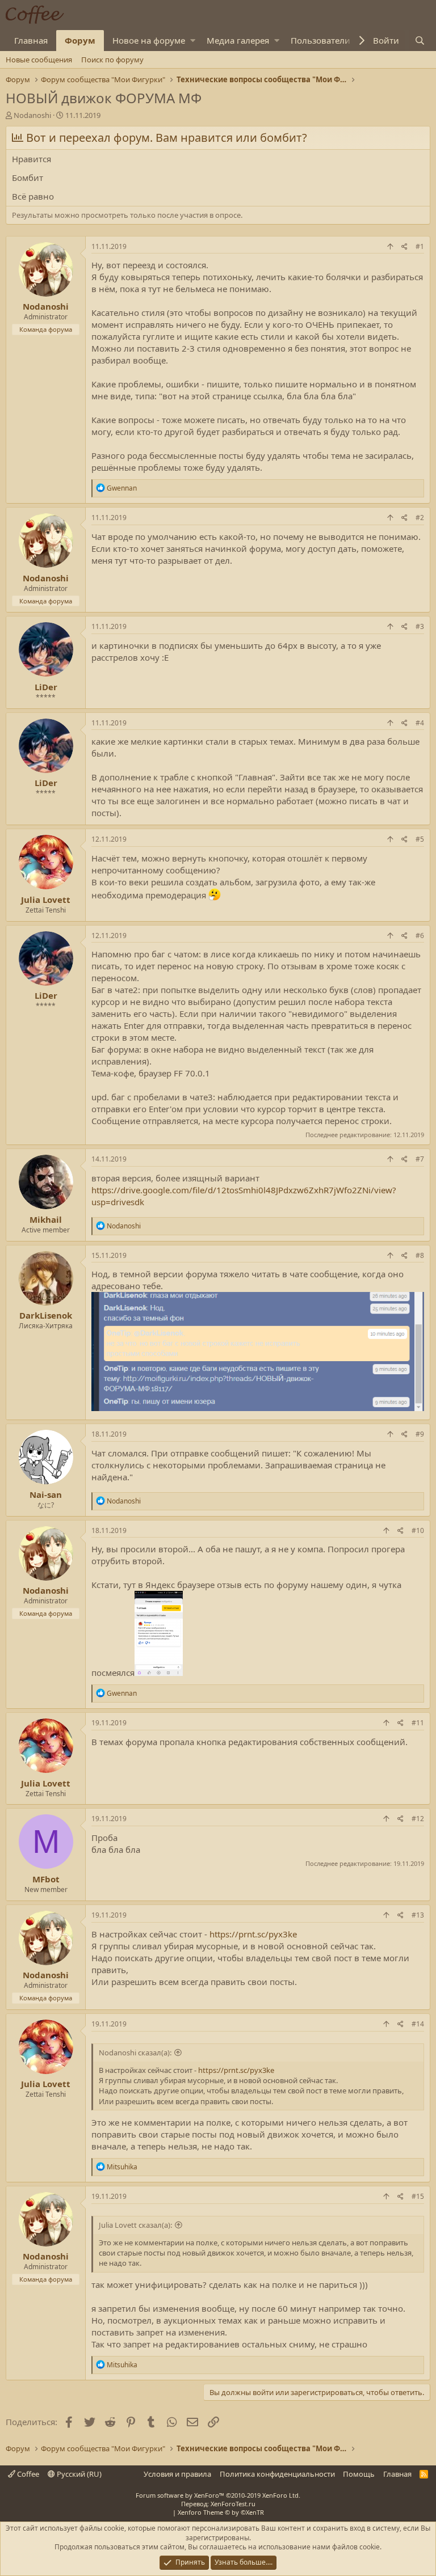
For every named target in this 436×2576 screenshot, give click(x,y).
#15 (418, 2196)
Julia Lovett (46, 900)
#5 (420, 839)
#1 (420, 246)
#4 (420, 723)
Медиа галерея (238, 40)
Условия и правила (177, 2474)
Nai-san (46, 1494)
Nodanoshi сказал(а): (135, 2053)
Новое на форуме (149, 40)
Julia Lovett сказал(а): (135, 2225)
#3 (420, 626)
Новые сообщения (39, 60)
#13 (418, 1915)
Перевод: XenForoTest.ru (218, 2504)
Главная (31, 40)
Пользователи (320, 40)
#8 (420, 1255)
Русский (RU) (78, 2474)
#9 (420, 1434)
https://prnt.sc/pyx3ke (253, 1934)
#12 (418, 1819)
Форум (80, 40)
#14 (418, 2024)
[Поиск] (420, 41)
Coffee (27, 2474)
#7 (420, 1159)
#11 (418, 1723)
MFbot (46, 1879)
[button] (193, 41)
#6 (420, 936)
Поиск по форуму (112, 60)
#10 (418, 1530)
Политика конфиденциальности (277, 2474)
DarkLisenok (46, 1315)
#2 (420, 518)
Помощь (359, 2474)
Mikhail (46, 1219)
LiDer (46, 687)
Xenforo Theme (221, 2512)
